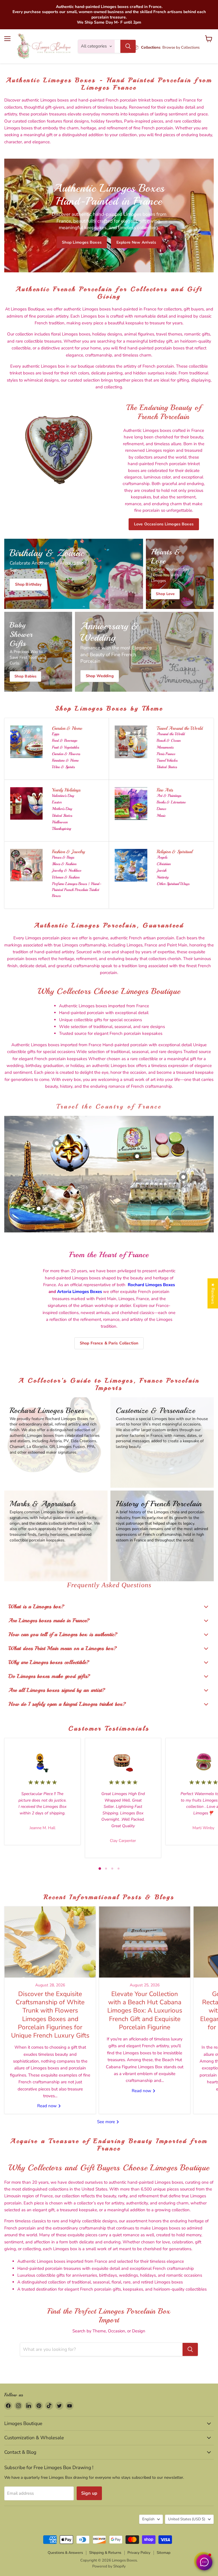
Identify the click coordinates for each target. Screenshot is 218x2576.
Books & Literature (171, 802)
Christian (164, 864)
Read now (48, 2106)
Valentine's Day (63, 796)
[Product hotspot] (57, 1143)
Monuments (165, 747)
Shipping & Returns (105, 2553)
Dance (161, 809)
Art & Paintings (169, 796)
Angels (162, 857)
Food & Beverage (65, 740)
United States (167, 767)
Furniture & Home (65, 760)
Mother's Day (62, 809)
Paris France (166, 754)
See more (107, 2122)
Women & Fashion (66, 877)
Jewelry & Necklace (67, 870)
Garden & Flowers (66, 754)
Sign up (89, 2493)
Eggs (55, 734)
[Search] (128, 46)
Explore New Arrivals (136, 242)
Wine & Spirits (63, 767)
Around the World (171, 734)
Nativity (163, 877)
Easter (57, 802)
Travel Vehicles (167, 760)
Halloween (60, 822)
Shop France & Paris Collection (109, 1343)
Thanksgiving (61, 829)
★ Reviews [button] (213, 1293)
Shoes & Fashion (64, 864)
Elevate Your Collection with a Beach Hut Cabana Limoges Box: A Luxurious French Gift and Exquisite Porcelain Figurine (145, 2011)
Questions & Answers (65, 2553)
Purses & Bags (63, 857)
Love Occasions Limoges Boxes (164, 524)
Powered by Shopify (109, 2566)
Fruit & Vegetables (65, 747)
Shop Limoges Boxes (82, 242)
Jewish (162, 870)
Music (161, 816)
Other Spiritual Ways (173, 884)
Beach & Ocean (169, 740)
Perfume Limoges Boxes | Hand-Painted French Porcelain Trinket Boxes (77, 890)
